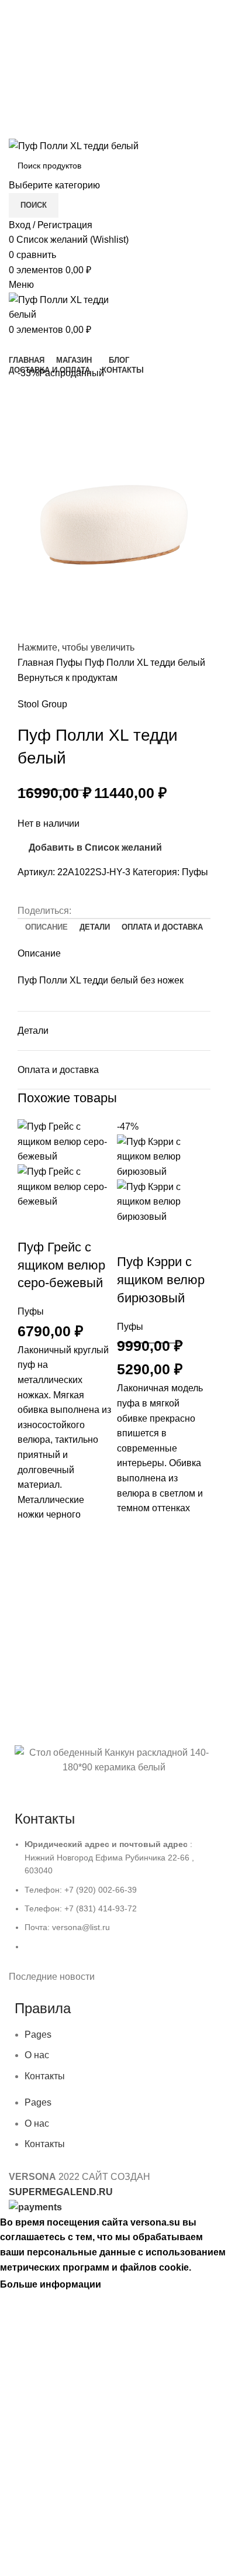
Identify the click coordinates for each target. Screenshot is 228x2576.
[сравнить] (32, 1224)
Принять (129, 2285)
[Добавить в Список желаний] (32, 1537)
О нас (37, 2055)
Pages (38, 2035)
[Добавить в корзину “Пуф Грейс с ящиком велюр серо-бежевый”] (32, 1566)
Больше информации (51, 2284)
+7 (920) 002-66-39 (114, 12)
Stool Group (42, 704)
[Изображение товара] (64, 1186)
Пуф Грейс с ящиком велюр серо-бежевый (61, 1265)
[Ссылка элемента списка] (114, 1901)
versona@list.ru (114, 61)
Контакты (45, 2076)
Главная (37, 663)
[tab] (46, 927)
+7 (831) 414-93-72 (114, 37)
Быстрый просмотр (32, 1595)
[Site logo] (74, 145)
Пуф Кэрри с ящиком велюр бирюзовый (161, 1280)
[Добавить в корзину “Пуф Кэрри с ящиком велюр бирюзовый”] (132, 1560)
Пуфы (70, 663)
